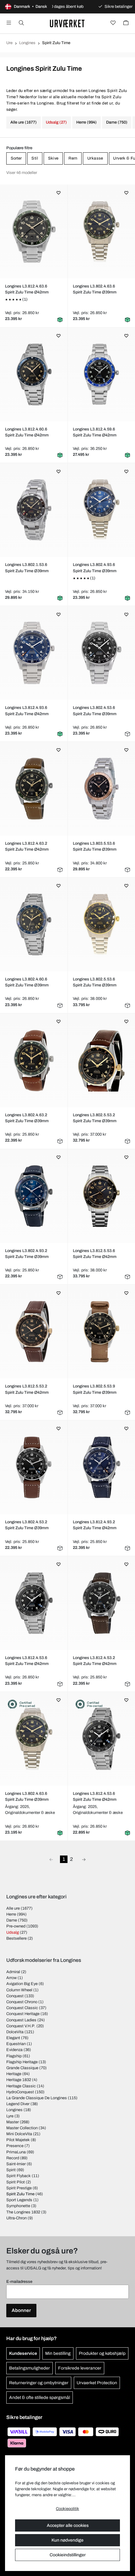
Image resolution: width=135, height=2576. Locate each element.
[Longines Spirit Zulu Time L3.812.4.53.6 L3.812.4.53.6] (101, 1739)
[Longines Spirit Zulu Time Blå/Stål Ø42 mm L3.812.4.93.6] (34, 653)
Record (13, 2158)
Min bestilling (58, 2353)
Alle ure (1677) (24, 122)
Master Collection (22, 2128)
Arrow (11, 1978)
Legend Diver (18, 2104)
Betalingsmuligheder (30, 2368)
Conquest (15, 1996)
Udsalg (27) (56, 122)
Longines (27, 43)
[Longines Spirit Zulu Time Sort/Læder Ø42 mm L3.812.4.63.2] (34, 789)
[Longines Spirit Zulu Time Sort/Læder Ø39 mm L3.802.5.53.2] (101, 1060)
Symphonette (18, 2206)
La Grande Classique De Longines (37, 2098)
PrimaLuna (16, 2152)
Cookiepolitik (67, 2509)
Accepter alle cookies (68, 2525)
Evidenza (14, 2050)
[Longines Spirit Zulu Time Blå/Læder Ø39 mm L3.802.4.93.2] (34, 1196)
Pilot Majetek (18, 2140)
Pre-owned (16, 1926)
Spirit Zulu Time (20, 2194)
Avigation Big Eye (22, 1984)
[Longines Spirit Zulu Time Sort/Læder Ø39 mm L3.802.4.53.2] (34, 1467)
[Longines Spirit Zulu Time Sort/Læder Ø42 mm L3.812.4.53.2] (101, 1603)
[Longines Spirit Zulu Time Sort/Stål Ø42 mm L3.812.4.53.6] (34, 1603)
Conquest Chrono (22, 2002)
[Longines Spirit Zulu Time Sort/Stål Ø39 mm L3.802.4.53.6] (101, 653)
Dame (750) (117, 122)
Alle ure (13, 1908)
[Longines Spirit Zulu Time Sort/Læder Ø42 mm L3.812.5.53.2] (34, 1331)
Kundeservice (23, 2353)
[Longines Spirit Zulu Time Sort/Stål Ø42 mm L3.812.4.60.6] (34, 374)
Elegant (13, 2038)
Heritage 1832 (19, 2080)
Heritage (14, 2074)
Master (13, 2122)
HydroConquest (20, 2092)
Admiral (13, 1972)
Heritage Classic (21, 2086)
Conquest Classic (22, 2008)
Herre (11, 1914)
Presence (15, 2146)
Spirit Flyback (19, 2176)
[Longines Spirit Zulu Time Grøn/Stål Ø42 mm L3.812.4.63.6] (34, 232)
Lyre (10, 2116)
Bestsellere (16, 1938)
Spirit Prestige (19, 2188)
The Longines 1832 (23, 2212)
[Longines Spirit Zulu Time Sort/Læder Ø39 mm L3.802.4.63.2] (34, 1060)
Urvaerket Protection (97, 2383)
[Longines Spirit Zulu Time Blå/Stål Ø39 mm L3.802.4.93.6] (101, 510)
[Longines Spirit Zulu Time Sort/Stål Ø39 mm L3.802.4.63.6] (101, 232)
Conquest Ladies (21, 2020)
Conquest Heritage (23, 2014)
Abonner (21, 2310)
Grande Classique (22, 2068)
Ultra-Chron (16, 2218)
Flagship (14, 2056)
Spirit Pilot (16, 2182)
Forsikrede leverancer (80, 2368)
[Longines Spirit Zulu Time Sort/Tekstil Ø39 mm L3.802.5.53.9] (101, 1331)
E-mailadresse (19, 2282)
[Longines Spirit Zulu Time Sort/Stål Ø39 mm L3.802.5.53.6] (101, 924)
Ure (9, 43)
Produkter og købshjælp (102, 2353)
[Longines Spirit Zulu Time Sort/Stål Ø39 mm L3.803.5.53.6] (101, 789)
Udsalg (13, 1932)
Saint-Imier (16, 2164)
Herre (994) (86, 122)
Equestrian (16, 2044)
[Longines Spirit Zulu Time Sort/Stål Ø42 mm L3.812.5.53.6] (101, 1196)
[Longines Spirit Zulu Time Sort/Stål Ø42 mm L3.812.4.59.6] (101, 374)
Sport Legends (19, 2200)
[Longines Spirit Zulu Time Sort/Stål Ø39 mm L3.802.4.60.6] (34, 924)
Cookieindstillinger (68, 2555)
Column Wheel (19, 1990)
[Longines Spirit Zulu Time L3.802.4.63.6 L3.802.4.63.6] (34, 1739)
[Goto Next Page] (84, 1859)
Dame (12, 1920)
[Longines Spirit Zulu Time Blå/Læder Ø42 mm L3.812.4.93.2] (101, 1467)
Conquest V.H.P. (21, 2026)
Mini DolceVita (19, 2134)
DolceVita (15, 2032)
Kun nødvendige (67, 2540)
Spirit (11, 2170)
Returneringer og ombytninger (39, 2383)
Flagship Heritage (22, 2062)
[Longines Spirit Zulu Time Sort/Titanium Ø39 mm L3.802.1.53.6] (34, 510)
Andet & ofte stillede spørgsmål (40, 2398)
